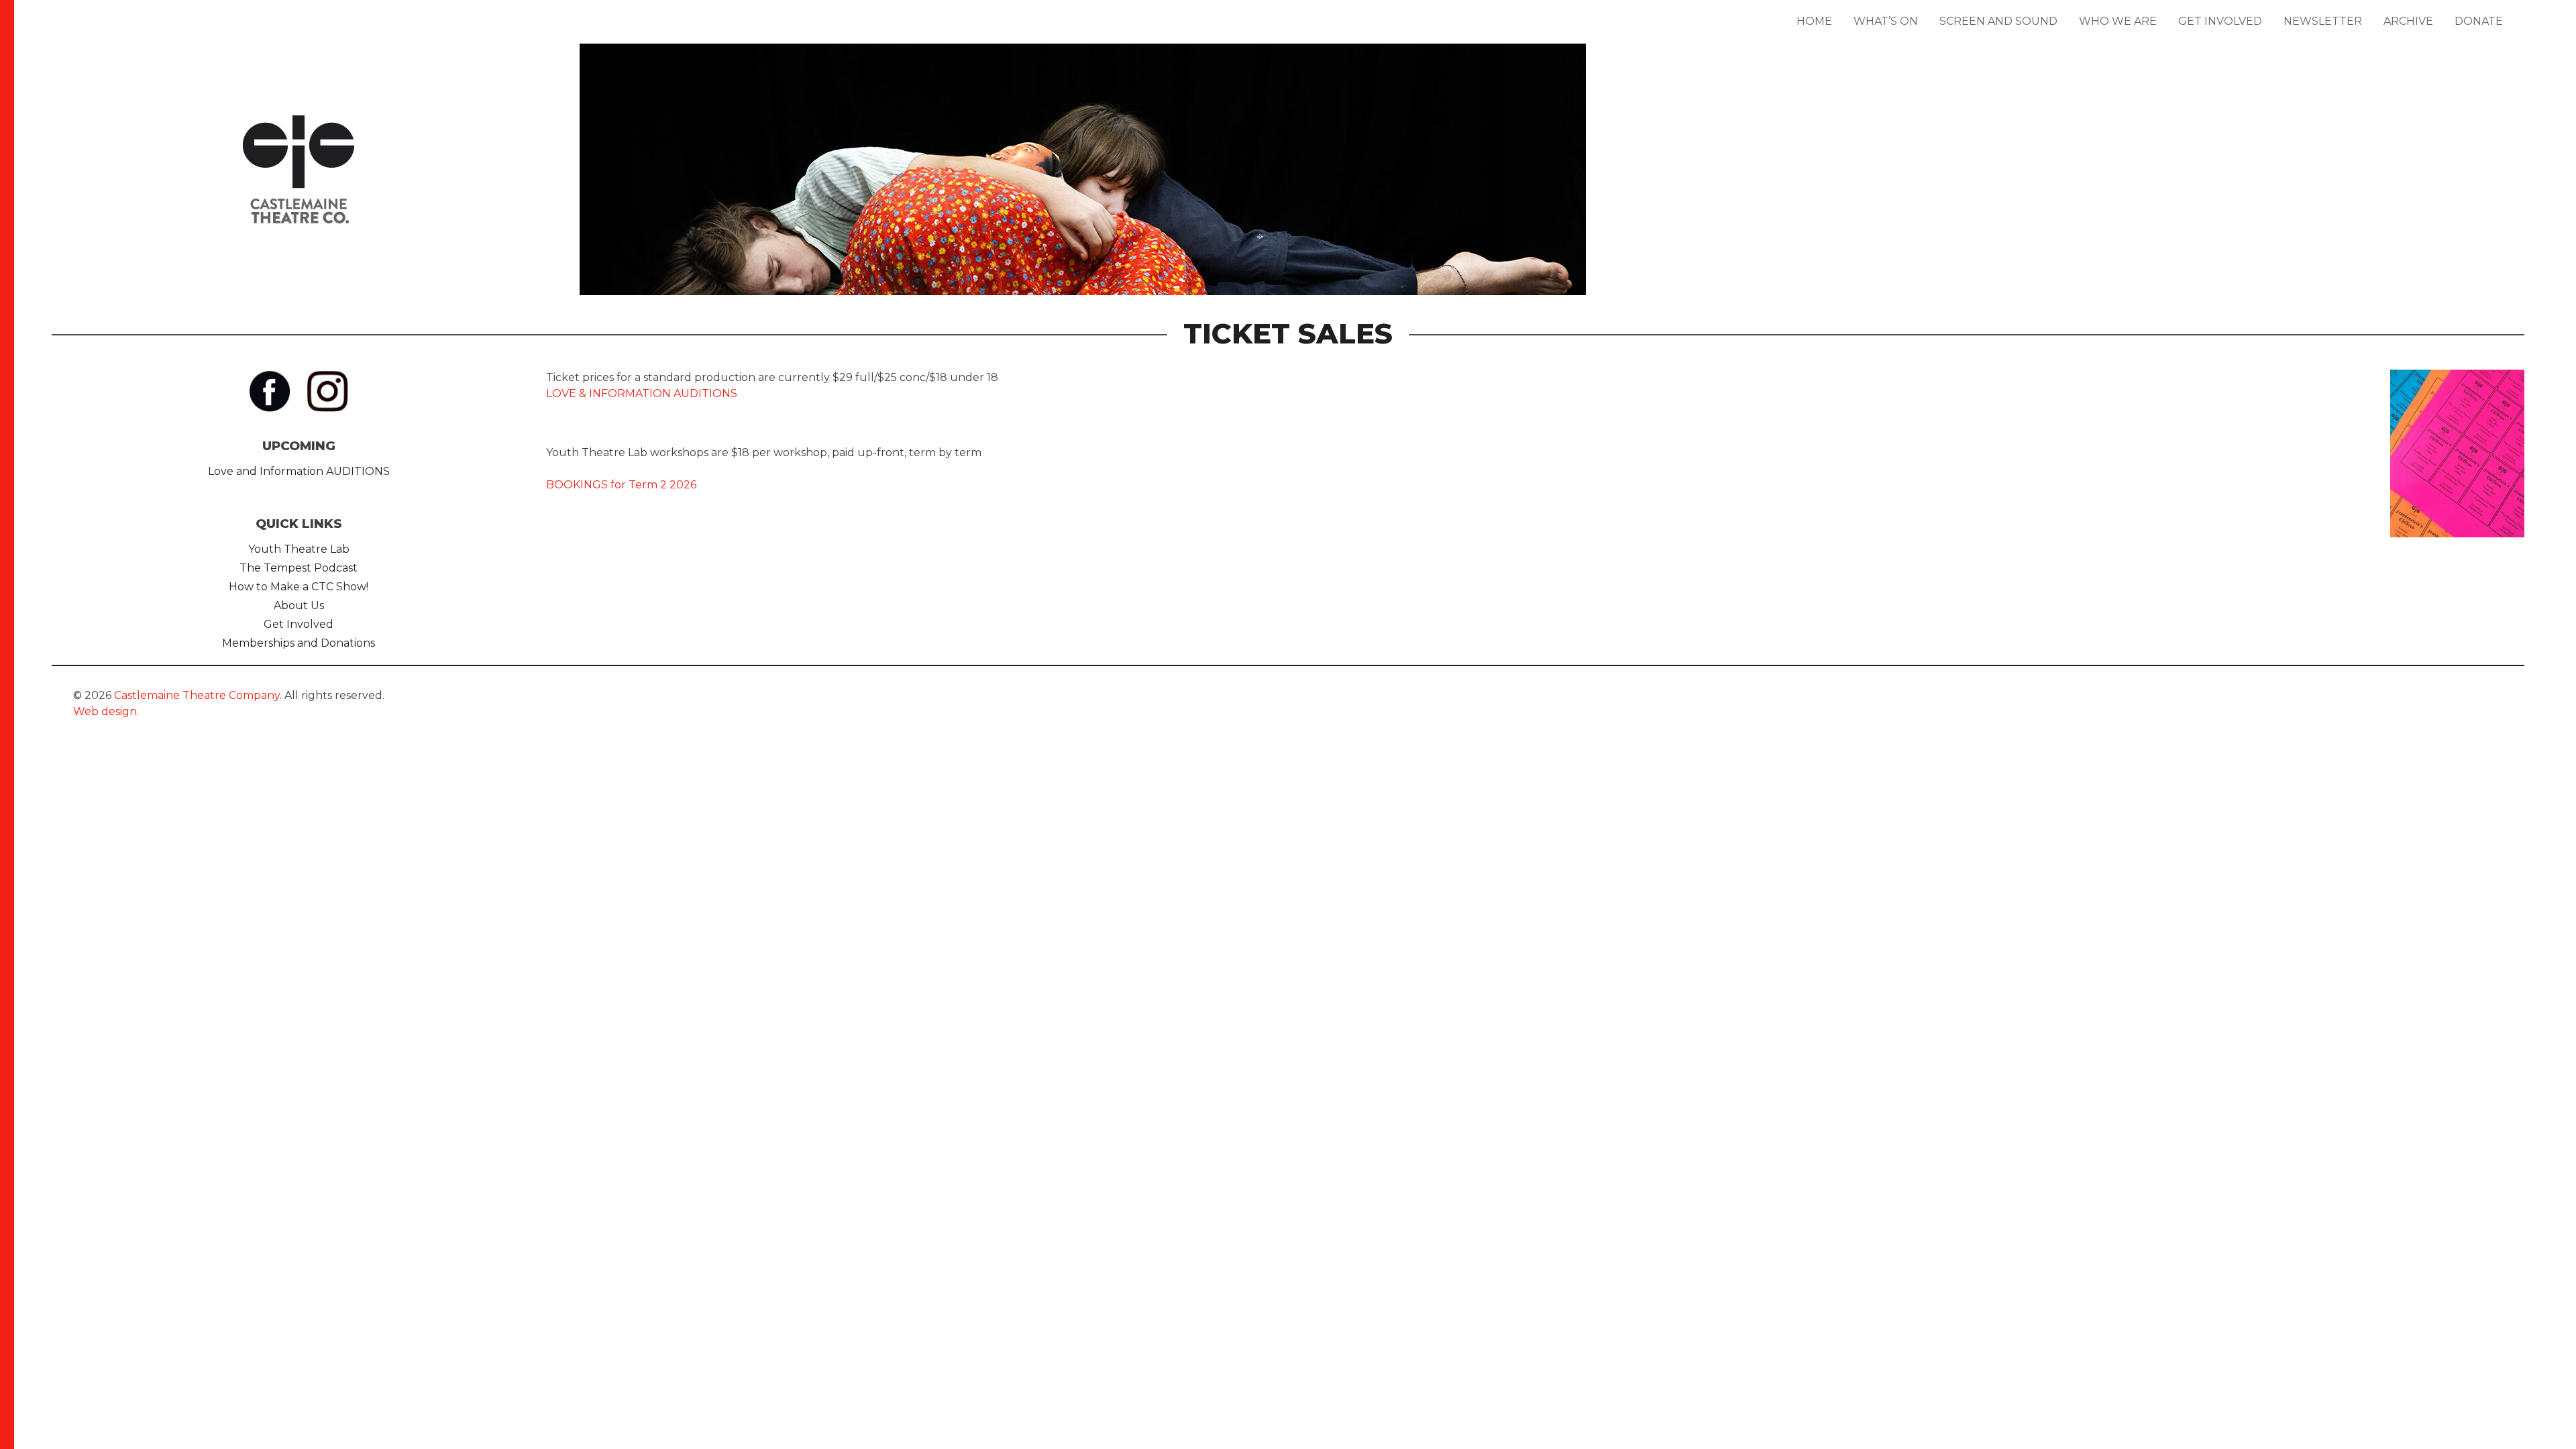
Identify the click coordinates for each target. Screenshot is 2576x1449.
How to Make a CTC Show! (299, 587)
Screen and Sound (1998, 21)
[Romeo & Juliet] (1083, 211)
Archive (2408, 21)
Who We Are (2118, 21)
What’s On (1886, 21)
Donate (2479, 21)
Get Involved (2220, 21)
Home (1814, 21)
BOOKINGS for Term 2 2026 (621, 485)
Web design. (106, 711)
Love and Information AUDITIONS (299, 471)
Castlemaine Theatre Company (197, 695)
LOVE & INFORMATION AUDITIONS (642, 393)
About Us (299, 605)
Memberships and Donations (299, 643)
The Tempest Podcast (299, 568)
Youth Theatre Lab (299, 549)
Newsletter (2323, 21)
